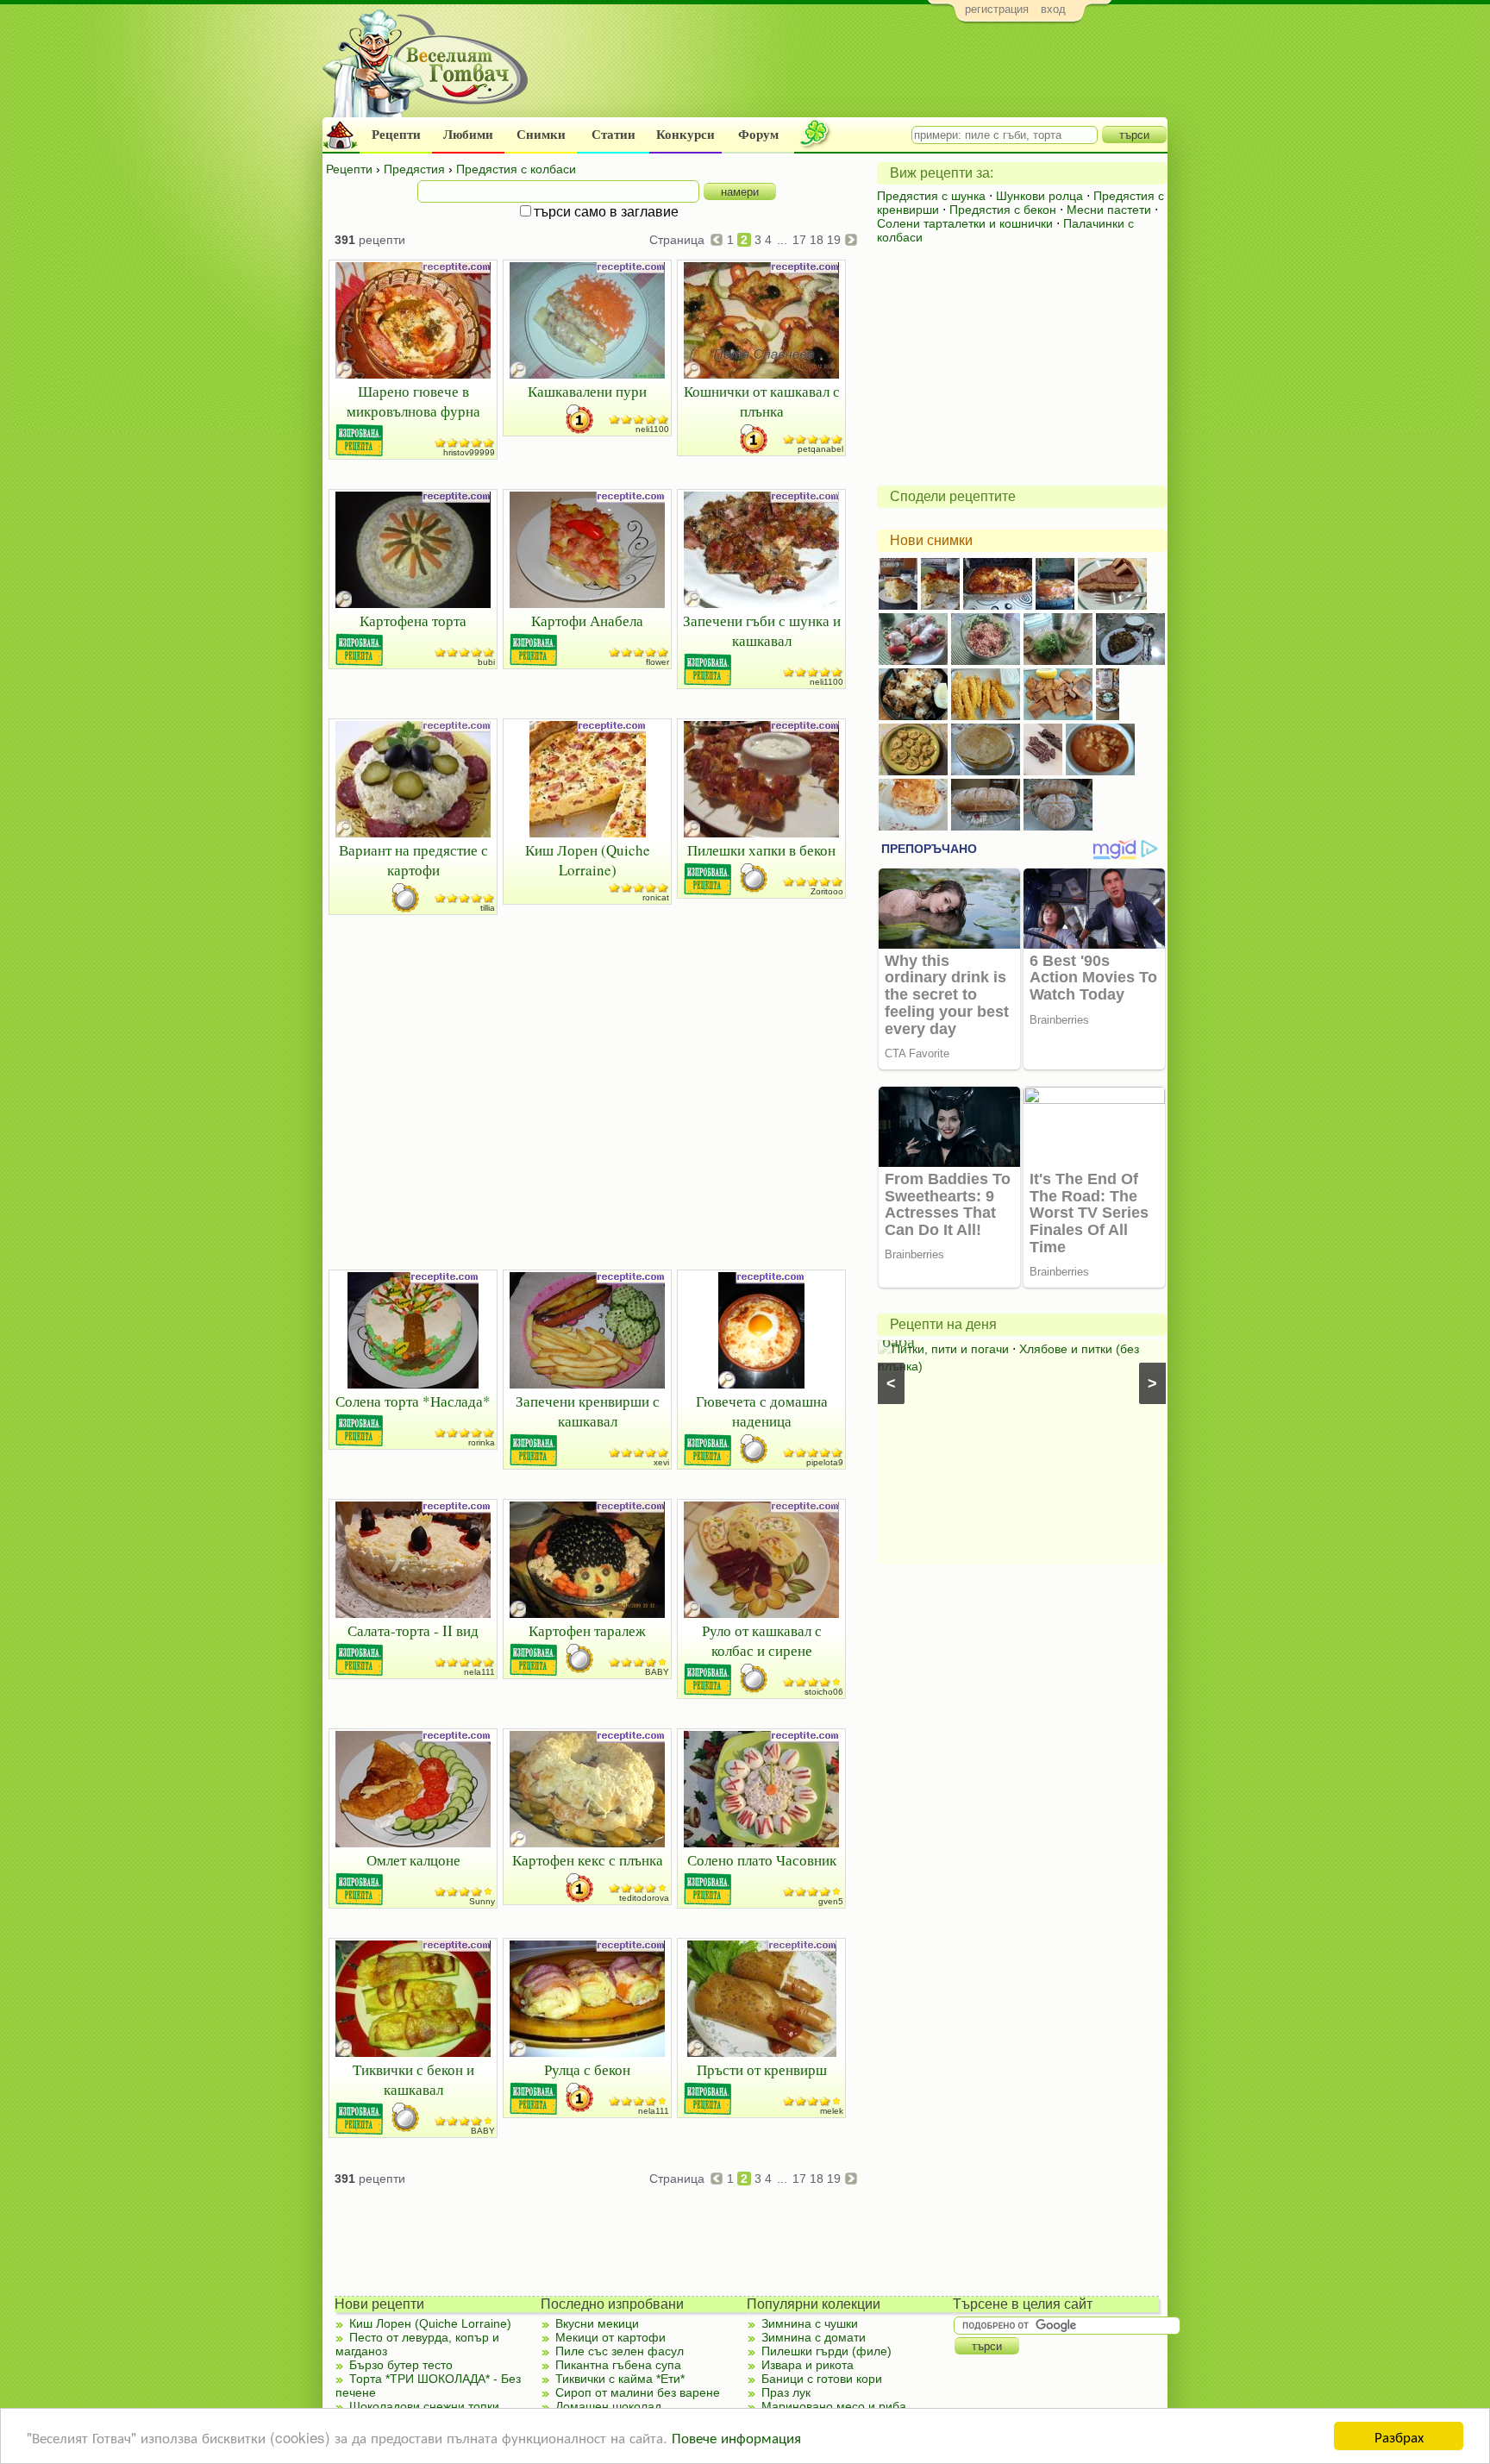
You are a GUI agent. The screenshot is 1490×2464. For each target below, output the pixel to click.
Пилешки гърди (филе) (826, 2351)
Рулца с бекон (587, 2069)
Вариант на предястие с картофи (413, 860)
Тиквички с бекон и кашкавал (413, 2079)
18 (817, 240)
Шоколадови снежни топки (424, 2406)
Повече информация (736, 2437)
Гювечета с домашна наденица (762, 1411)
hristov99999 (469, 452)
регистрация (997, 9)
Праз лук (786, 2392)
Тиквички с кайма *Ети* (620, 2379)
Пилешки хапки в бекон (761, 850)
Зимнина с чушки (810, 2323)
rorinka (482, 1442)
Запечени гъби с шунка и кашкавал (762, 630)
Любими (468, 135)
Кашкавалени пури (587, 391)
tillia (488, 908)
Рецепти (396, 135)
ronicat (656, 897)
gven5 (831, 1901)
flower (657, 662)
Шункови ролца (1039, 196)
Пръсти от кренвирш (762, 2069)
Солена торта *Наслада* (413, 1401)
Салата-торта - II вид (413, 1630)
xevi (661, 1462)
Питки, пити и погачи (950, 1349)
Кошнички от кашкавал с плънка (762, 401)
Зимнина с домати (814, 2337)
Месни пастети (1109, 210)
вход (1053, 9)
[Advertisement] (853, 74)
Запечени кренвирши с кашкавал (588, 1411)
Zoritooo (827, 891)
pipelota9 (825, 1462)
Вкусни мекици (597, 2323)
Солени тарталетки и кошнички (965, 223)
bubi (486, 662)
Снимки (541, 135)
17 (799, 240)
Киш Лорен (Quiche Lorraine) (588, 860)
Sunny (482, 1901)
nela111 (479, 1672)
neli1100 (652, 429)
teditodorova (644, 1898)
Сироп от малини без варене (638, 2392)
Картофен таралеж (587, 1630)
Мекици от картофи (610, 2337)
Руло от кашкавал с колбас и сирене (762, 1640)
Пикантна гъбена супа (618, 2365)
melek (832, 2111)
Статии (614, 135)
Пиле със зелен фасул (620, 2351)
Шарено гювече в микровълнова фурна (413, 401)
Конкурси (686, 135)
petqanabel (820, 449)
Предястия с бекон (1003, 210)
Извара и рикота (808, 2365)
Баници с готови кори (822, 2379)
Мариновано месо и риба (834, 2406)
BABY (657, 1672)
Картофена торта (413, 621)
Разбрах (1399, 2436)
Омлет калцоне (413, 1860)
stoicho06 (824, 1692)
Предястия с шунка (931, 196)
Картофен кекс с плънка (588, 1860)
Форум (758, 135)
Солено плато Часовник (762, 1860)
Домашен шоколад (608, 2406)
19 (834, 240)
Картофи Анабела (587, 621)
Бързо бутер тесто (401, 2365)
